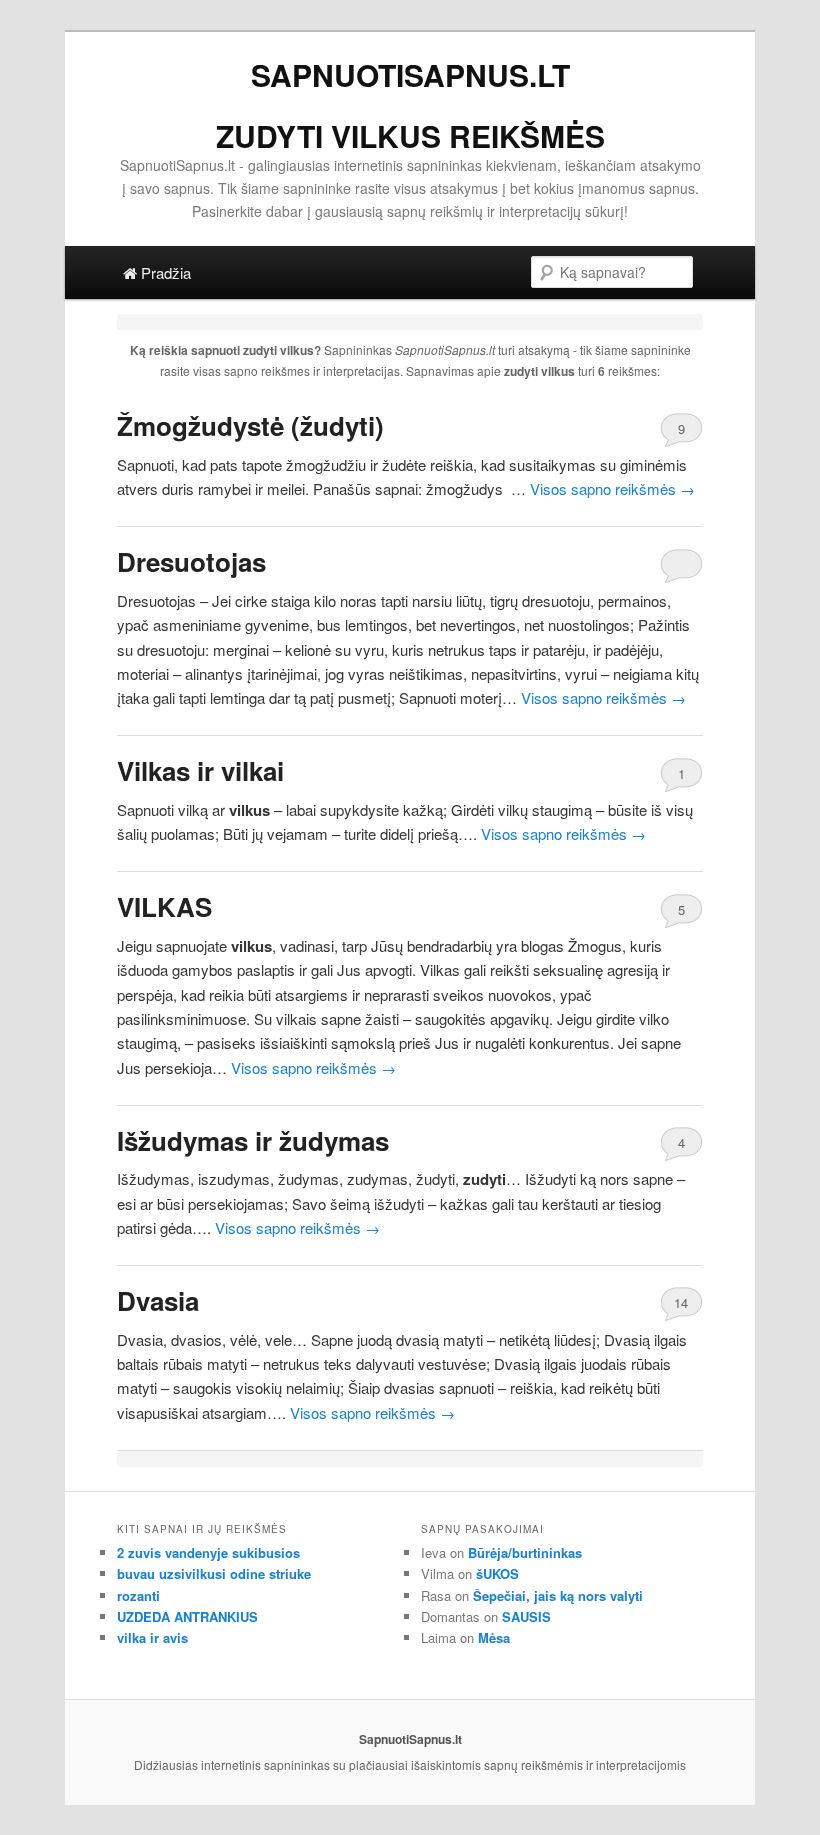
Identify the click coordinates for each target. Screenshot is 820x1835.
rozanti (138, 1595)
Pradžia (164, 272)
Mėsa (494, 1637)
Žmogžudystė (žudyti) (250, 425)
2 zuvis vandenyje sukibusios (208, 1552)
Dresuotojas (191, 561)
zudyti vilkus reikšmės (410, 135)
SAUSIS (526, 1616)
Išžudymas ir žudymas (253, 1140)
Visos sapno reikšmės (612, 488)
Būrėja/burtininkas (525, 1552)
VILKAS (164, 906)
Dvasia (158, 1300)
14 (681, 1302)
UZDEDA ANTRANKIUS (187, 1616)
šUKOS (497, 1573)
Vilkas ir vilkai (200, 770)
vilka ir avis (152, 1637)
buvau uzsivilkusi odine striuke (214, 1573)
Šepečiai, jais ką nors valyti (558, 1595)
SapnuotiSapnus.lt (410, 74)
